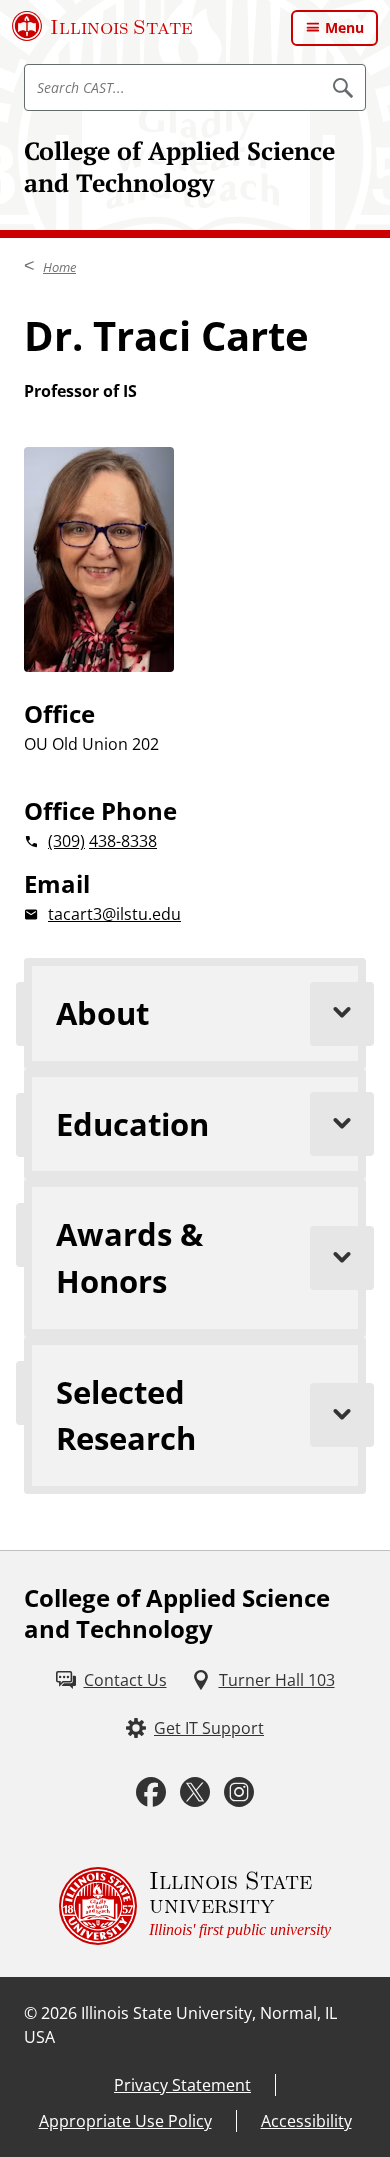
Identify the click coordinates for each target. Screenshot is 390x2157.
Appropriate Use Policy (125, 2121)
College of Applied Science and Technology (179, 166)
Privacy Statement (182, 2085)
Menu (344, 27)
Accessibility (306, 2121)
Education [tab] (132, 1124)
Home (59, 267)
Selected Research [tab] (126, 1415)
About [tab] (102, 1013)
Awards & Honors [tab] (129, 1257)
